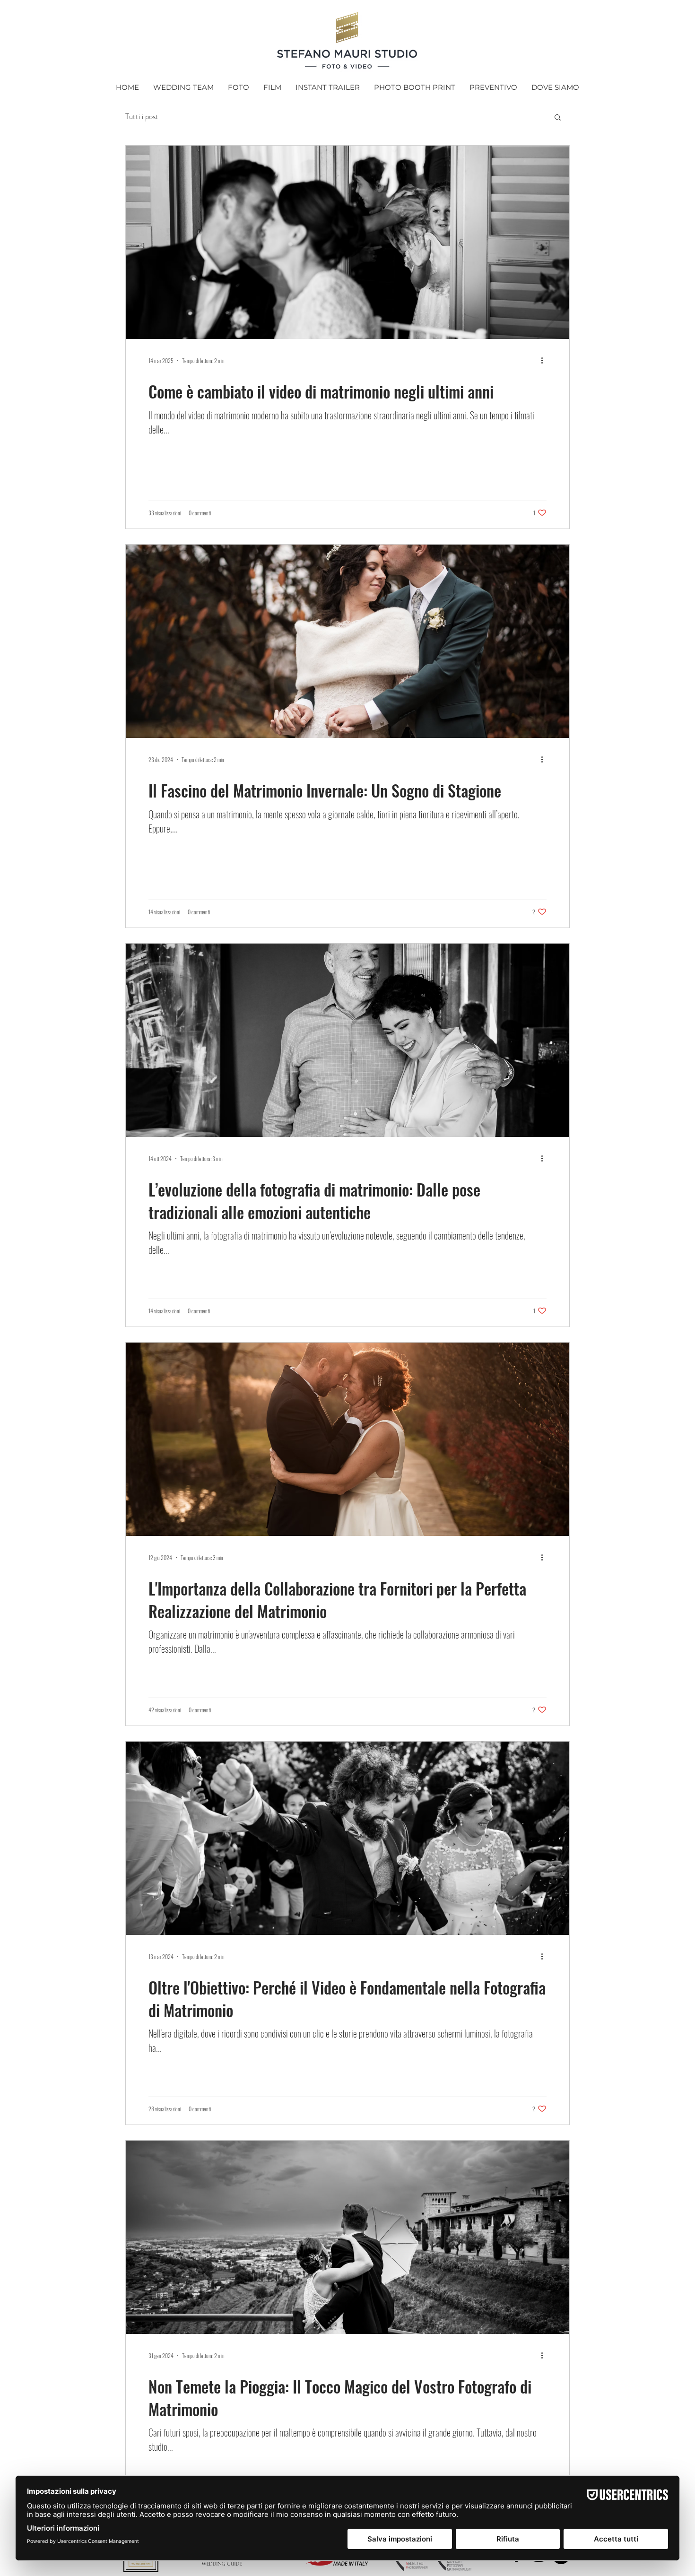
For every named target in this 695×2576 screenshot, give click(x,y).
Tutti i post (142, 117)
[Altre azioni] (545, 360)
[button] (558, 118)
